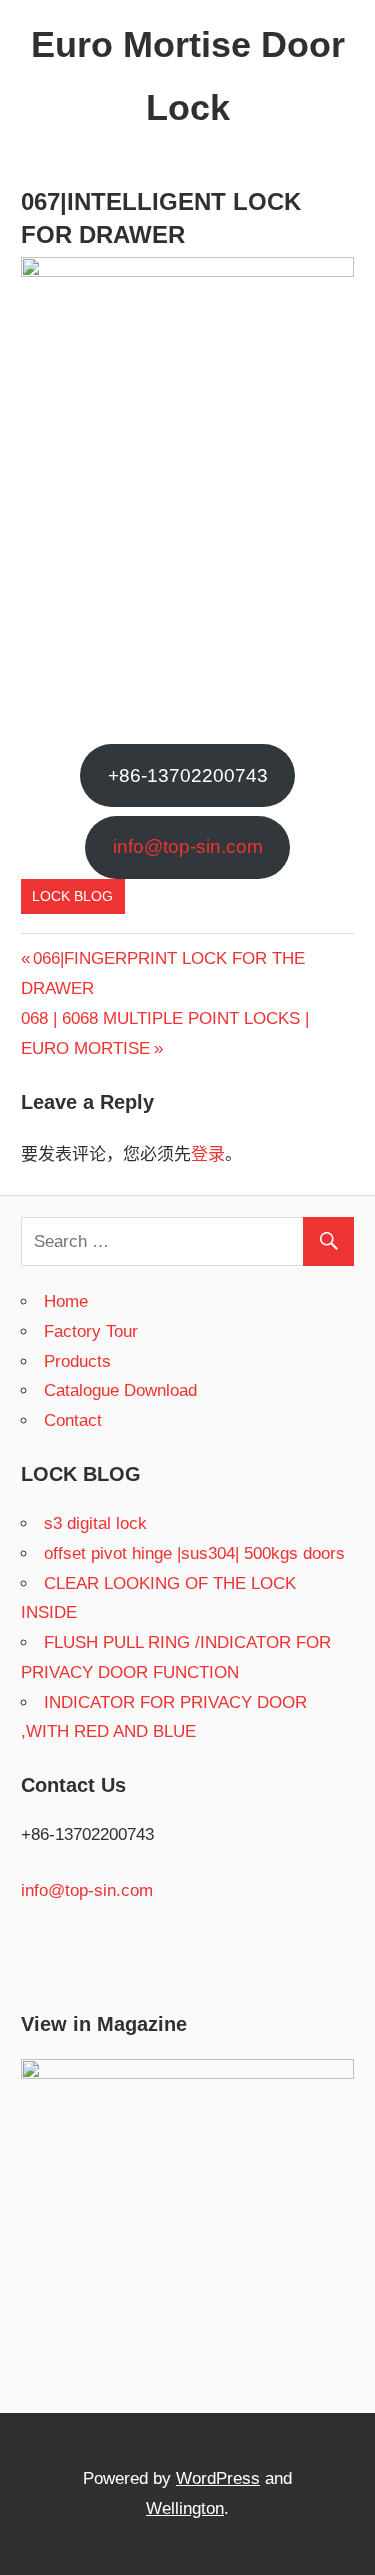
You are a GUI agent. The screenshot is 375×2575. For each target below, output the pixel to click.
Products (77, 1361)
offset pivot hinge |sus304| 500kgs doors (194, 1553)
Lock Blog (72, 896)
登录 (208, 1154)
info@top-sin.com (188, 846)
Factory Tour (91, 1331)
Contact (73, 1420)
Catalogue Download (120, 1390)
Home (66, 1301)
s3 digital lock (95, 1523)
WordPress (218, 2478)
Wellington (185, 2508)
